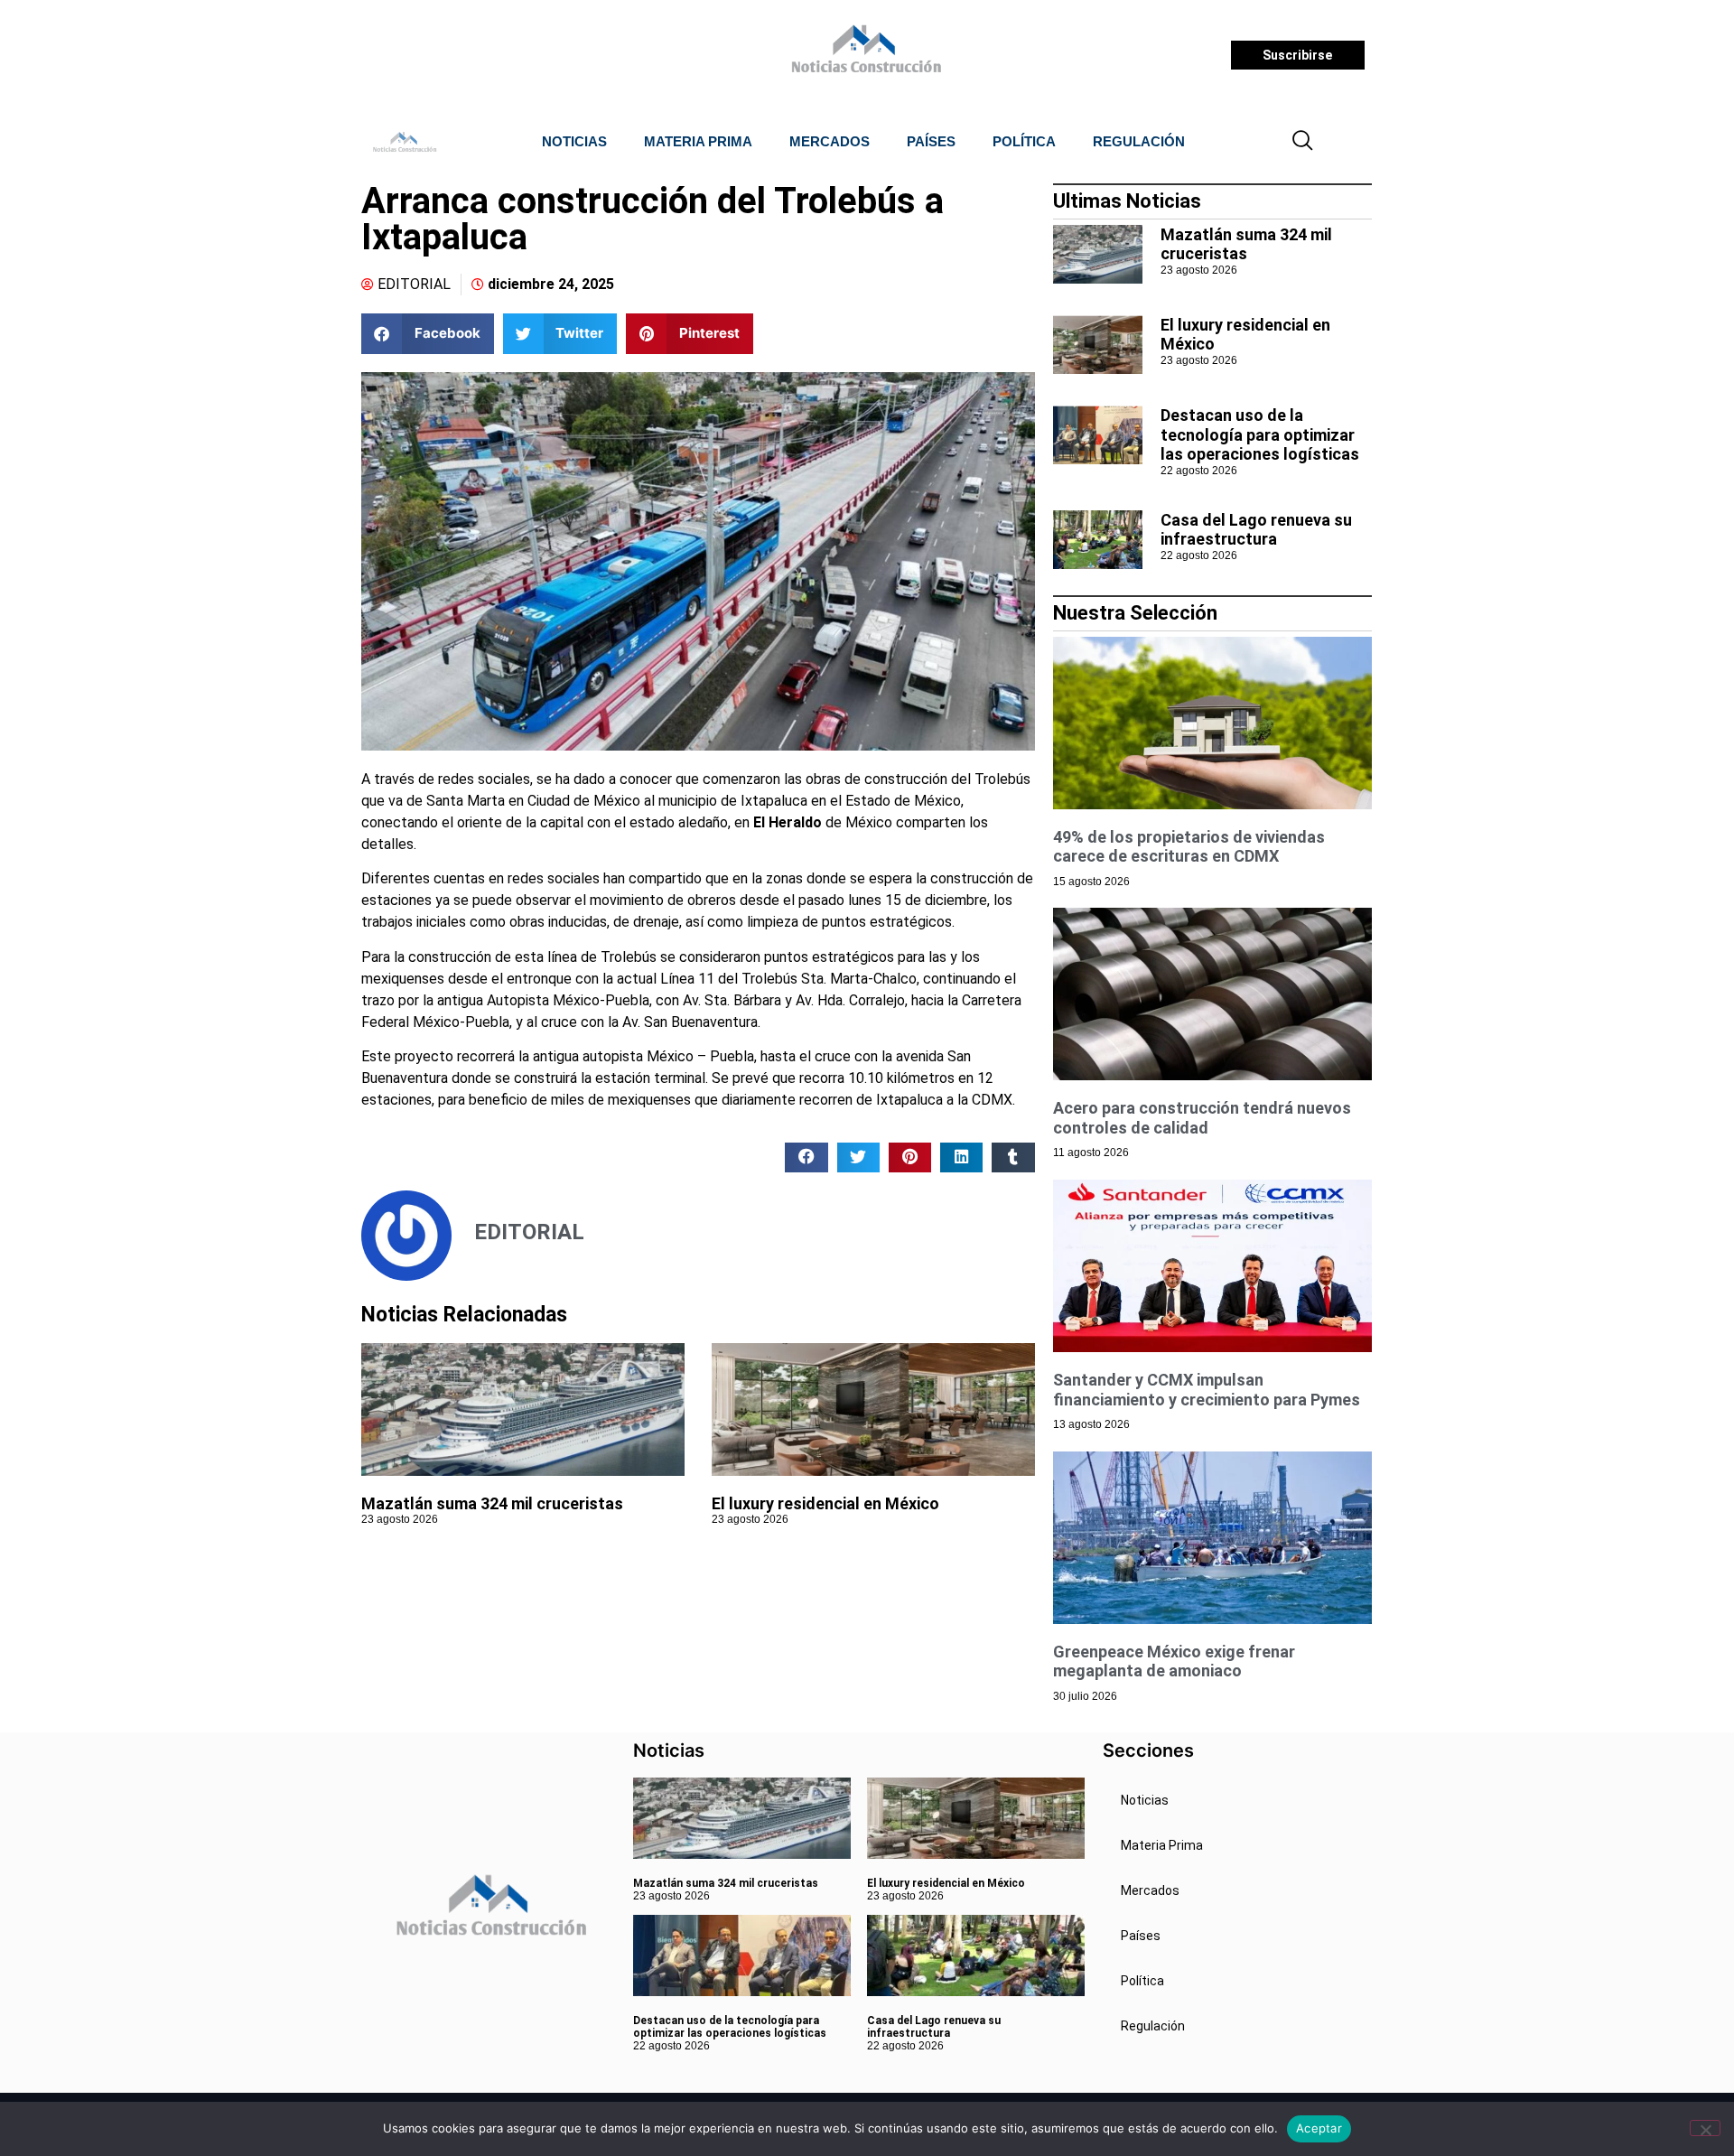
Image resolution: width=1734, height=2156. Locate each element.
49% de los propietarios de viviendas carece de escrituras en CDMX (1189, 847)
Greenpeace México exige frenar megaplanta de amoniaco (1174, 1661)
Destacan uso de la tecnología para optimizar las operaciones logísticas (1260, 434)
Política (1024, 141)
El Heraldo (788, 822)
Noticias (574, 141)
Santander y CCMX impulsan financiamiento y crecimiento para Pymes (1207, 1390)
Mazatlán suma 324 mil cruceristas (492, 1503)
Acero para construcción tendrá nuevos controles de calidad (1202, 1118)
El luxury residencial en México (825, 1503)
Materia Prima (698, 141)
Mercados (830, 141)
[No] (1705, 2128)
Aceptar (1319, 2128)
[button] (1303, 142)
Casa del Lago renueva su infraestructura (1256, 530)
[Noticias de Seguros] (864, 55)
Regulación (1139, 141)
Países (931, 141)
